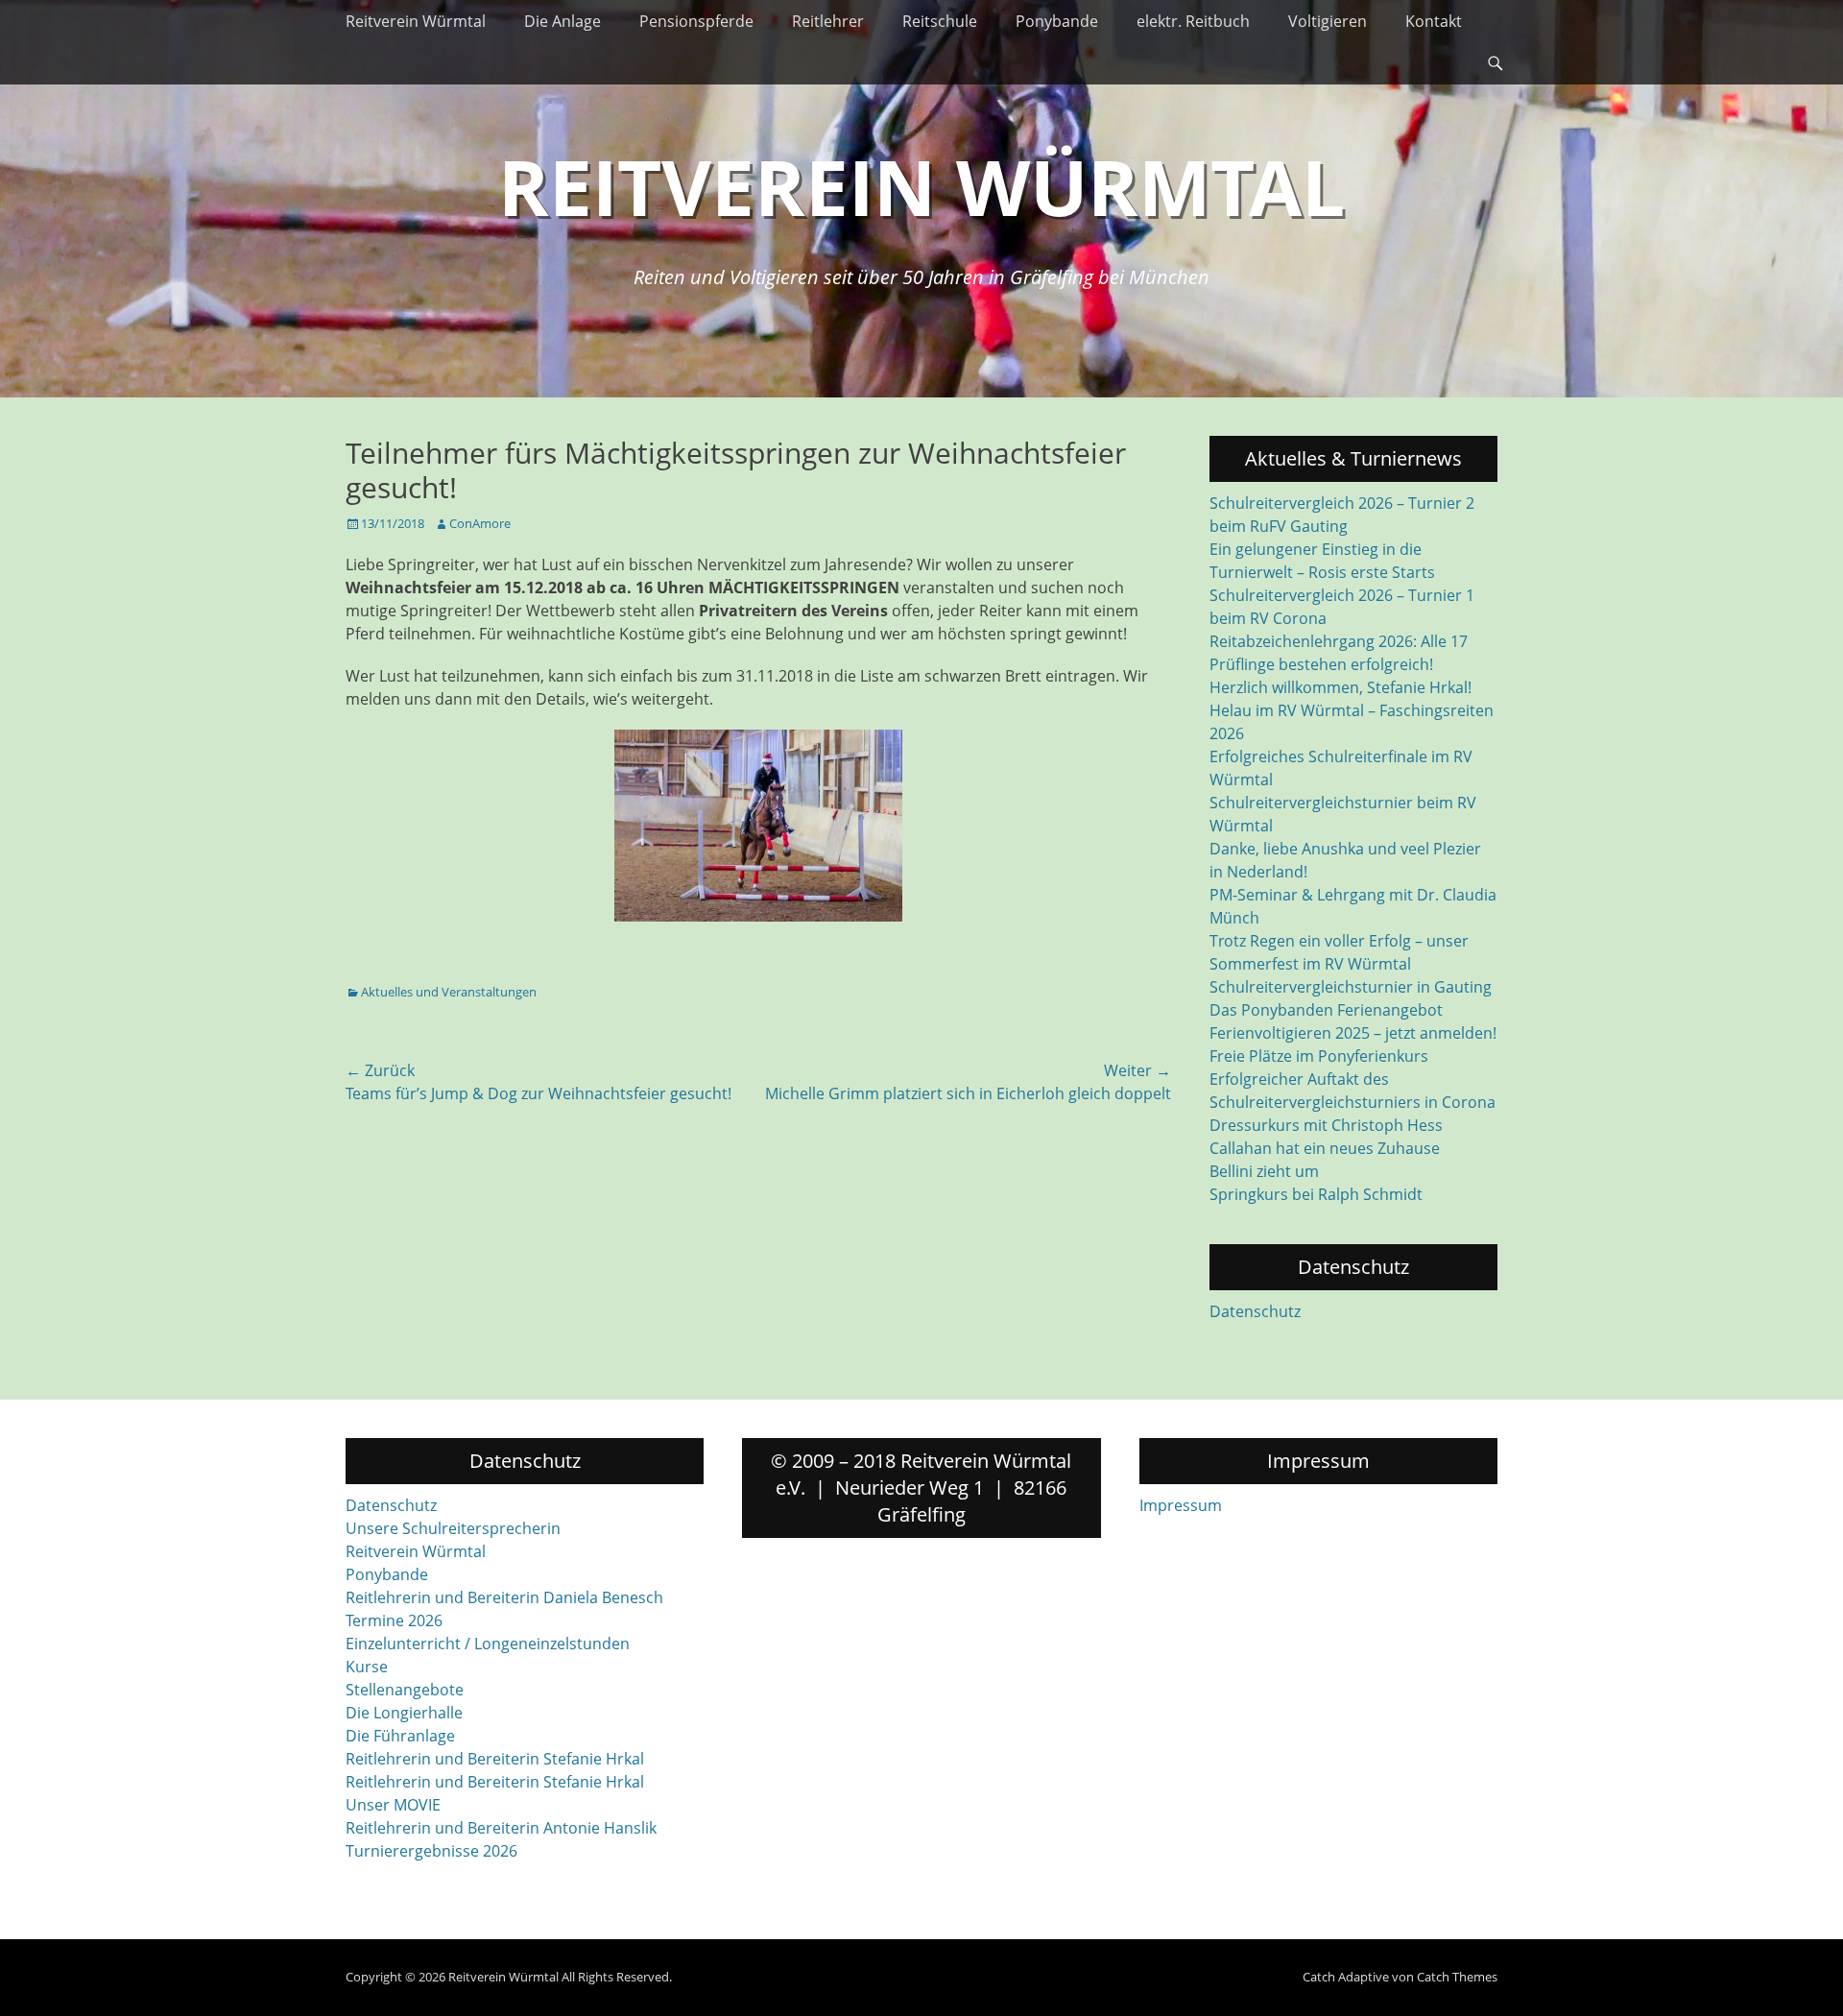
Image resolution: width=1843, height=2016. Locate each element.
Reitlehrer (828, 21)
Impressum (1181, 1505)
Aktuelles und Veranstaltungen (449, 992)
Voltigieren (1328, 21)
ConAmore (480, 523)
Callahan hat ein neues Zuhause (1325, 1148)
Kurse (367, 1667)
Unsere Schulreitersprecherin (453, 1528)
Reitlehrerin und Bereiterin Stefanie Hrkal (495, 1759)
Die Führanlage (400, 1736)
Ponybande (1057, 21)
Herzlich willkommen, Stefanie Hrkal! (1340, 687)
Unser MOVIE (393, 1805)
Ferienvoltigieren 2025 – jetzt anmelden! (1353, 1033)
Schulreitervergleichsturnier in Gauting (1351, 987)
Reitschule (940, 21)
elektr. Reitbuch (1193, 21)
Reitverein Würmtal (416, 21)
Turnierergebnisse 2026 (431, 1851)
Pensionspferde (696, 21)
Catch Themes (1457, 1977)
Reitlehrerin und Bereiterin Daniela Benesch (504, 1597)
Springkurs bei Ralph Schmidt (1316, 1194)
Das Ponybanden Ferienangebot (1326, 1010)
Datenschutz (1255, 1311)
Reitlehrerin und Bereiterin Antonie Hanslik (501, 1828)
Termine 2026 (394, 1620)
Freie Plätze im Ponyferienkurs (1319, 1056)
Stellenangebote (405, 1690)
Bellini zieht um (1264, 1171)
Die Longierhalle (404, 1713)
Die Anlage (562, 21)
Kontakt (1434, 21)
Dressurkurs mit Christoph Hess (1326, 1125)
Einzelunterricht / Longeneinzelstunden (488, 1644)
